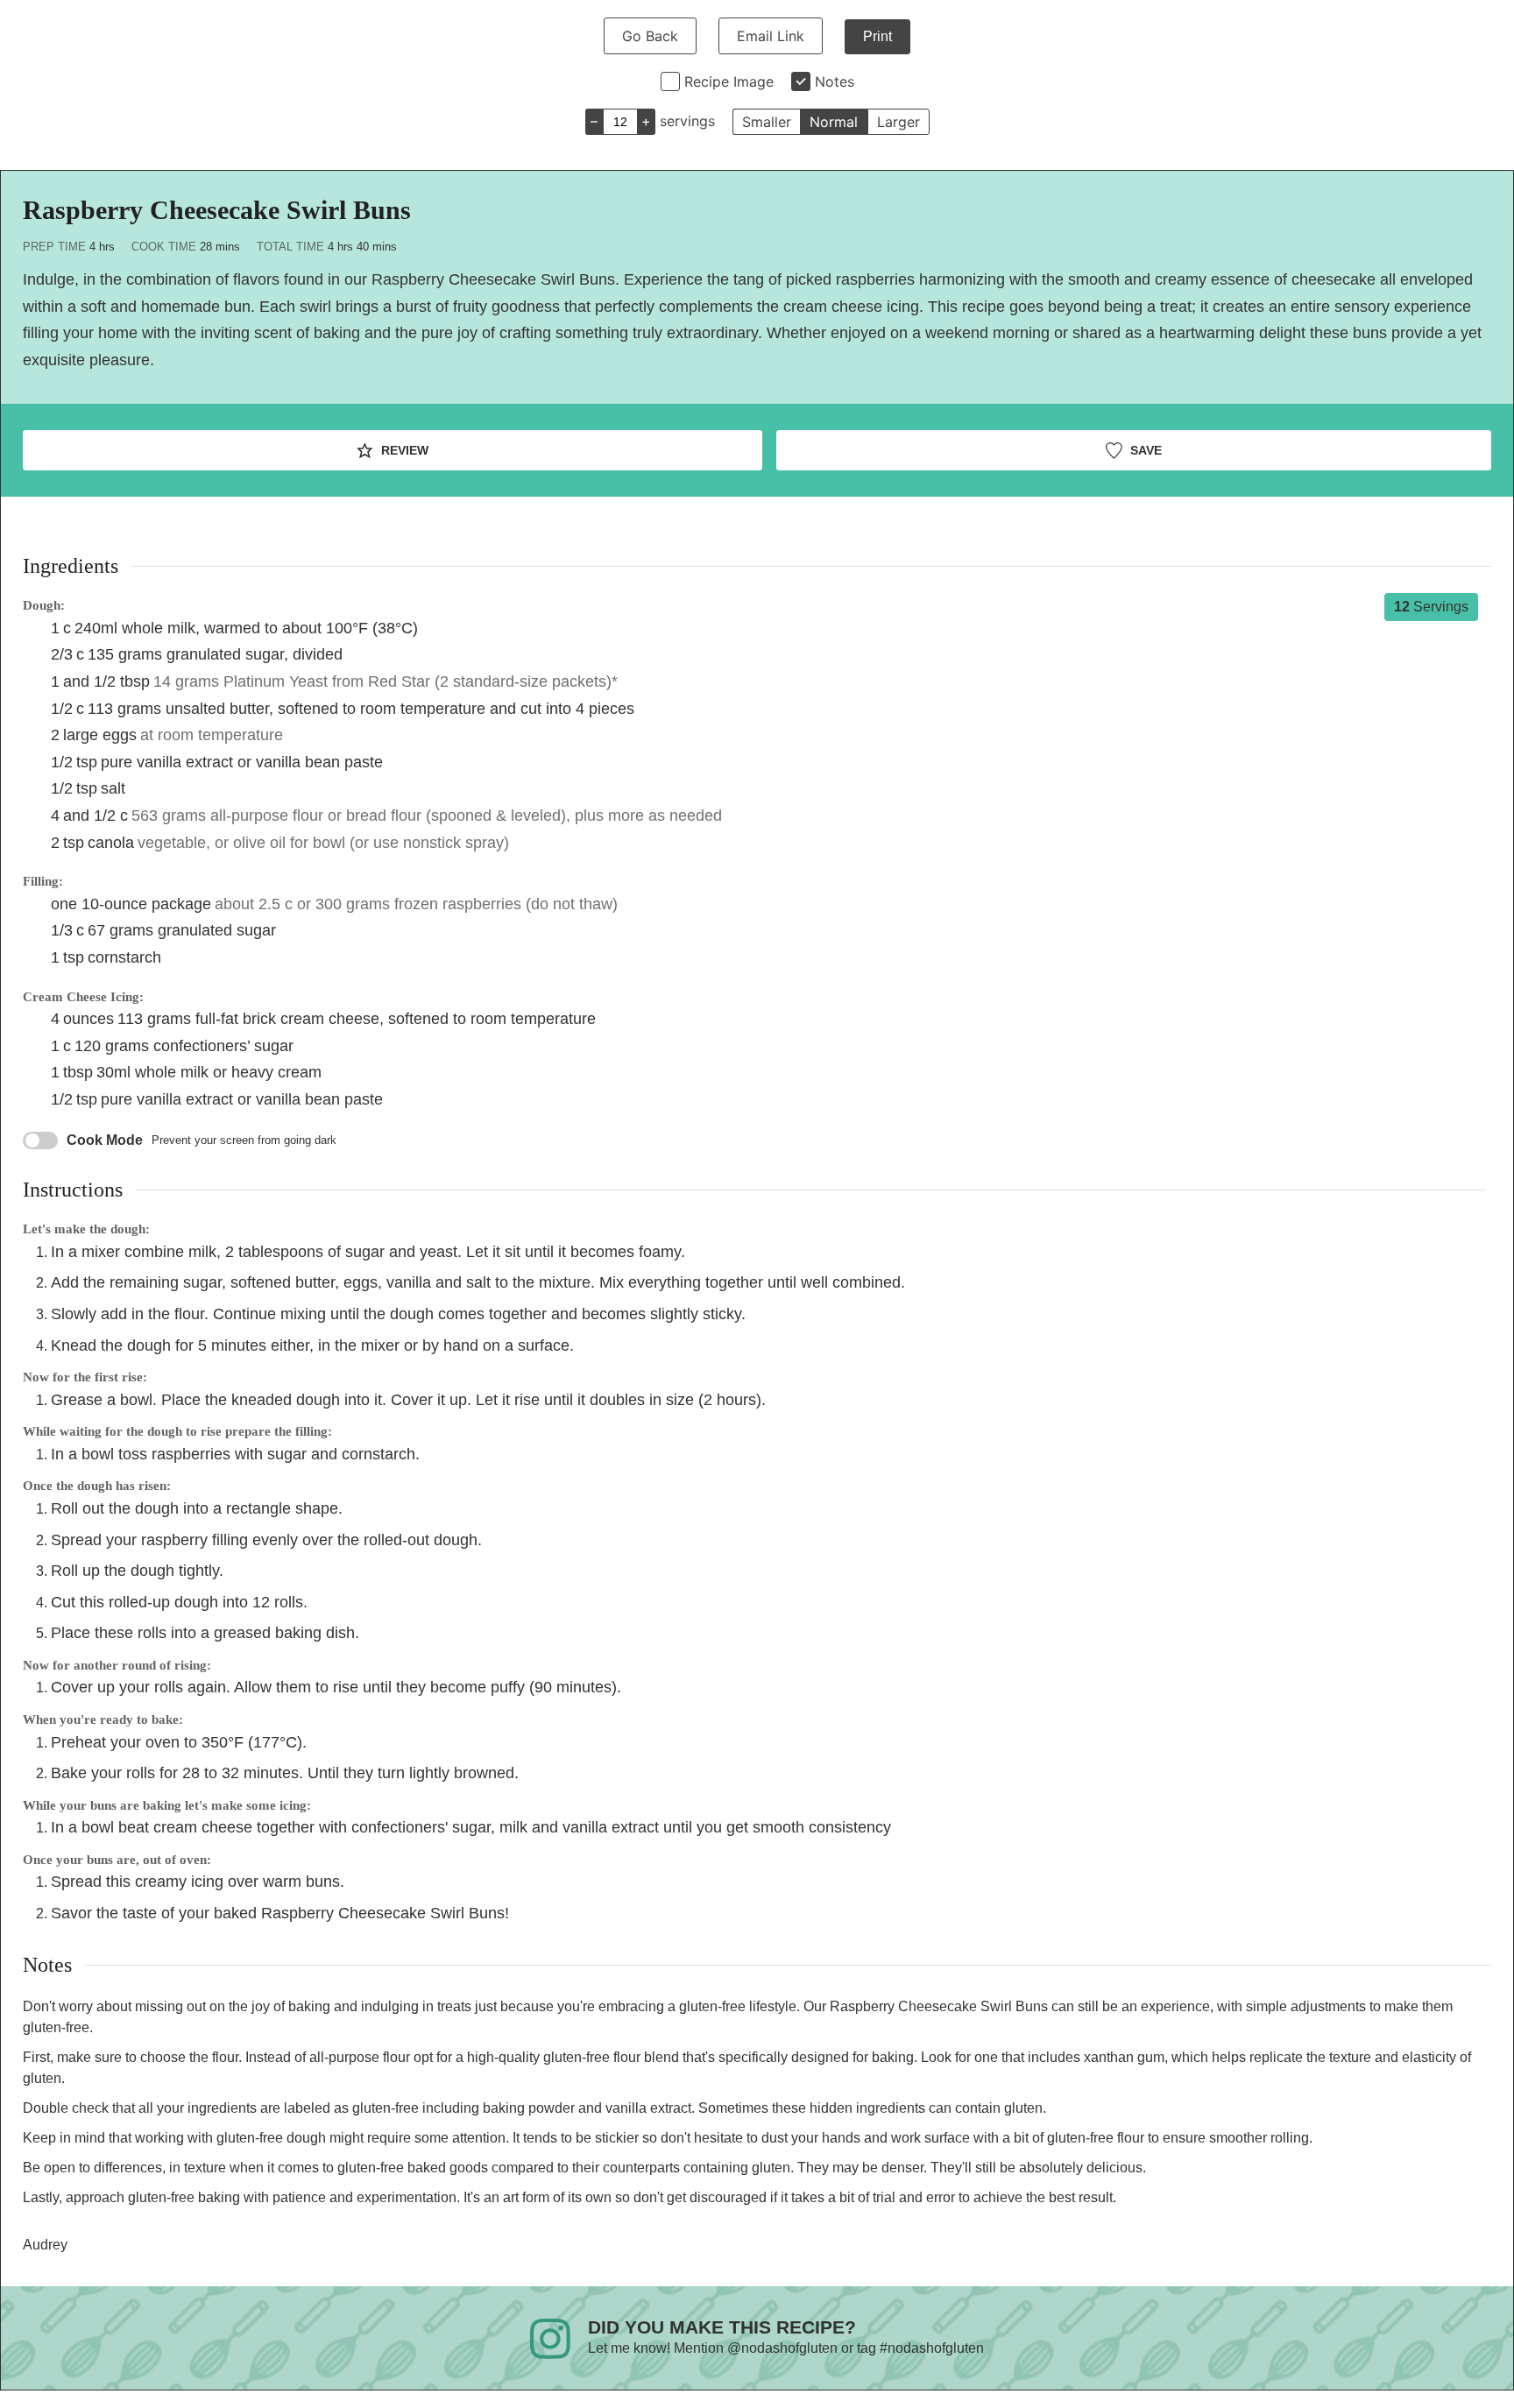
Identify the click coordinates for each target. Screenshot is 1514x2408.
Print (877, 36)
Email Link (771, 36)
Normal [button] (834, 122)
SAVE (1144, 450)
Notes (835, 81)
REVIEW (403, 450)
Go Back (650, 36)
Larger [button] (898, 122)
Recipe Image (729, 81)
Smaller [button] (767, 122)
